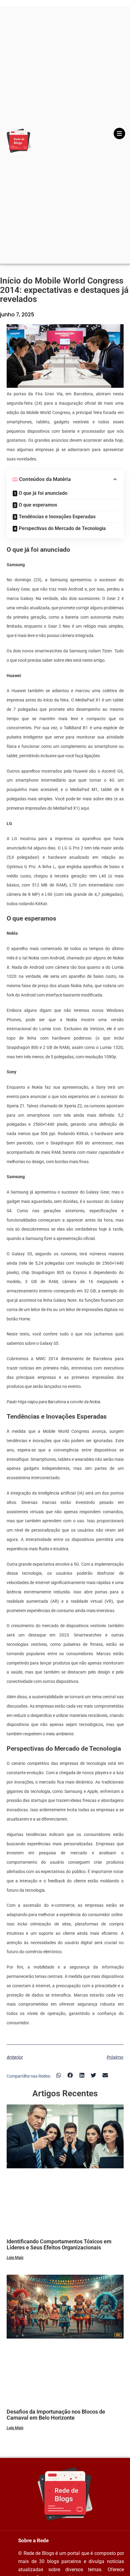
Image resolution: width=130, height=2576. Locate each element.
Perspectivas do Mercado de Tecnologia (62, 528)
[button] (59, 2075)
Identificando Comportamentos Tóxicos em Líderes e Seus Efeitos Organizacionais (59, 2244)
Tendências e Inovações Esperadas (57, 517)
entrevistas (82, 1368)
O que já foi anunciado (43, 493)
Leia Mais (15, 2258)
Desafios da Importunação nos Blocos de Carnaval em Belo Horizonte (56, 2415)
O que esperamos (38, 505)
